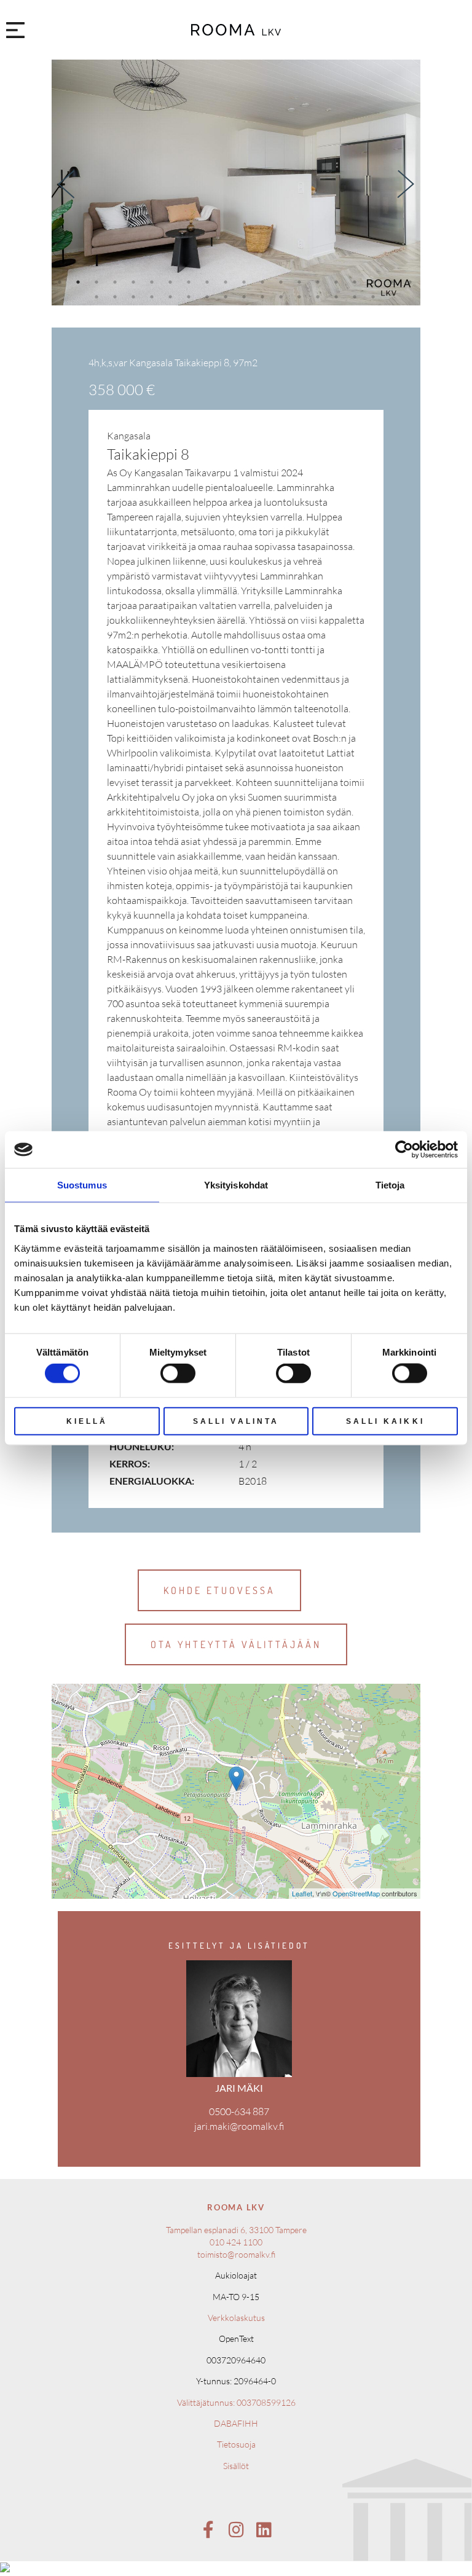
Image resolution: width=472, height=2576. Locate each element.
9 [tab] (209, 282)
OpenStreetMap (356, 1893)
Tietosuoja (236, 2444)
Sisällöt (236, 2466)
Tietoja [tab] (390, 1185)
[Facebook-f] (208, 2530)
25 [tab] (173, 296)
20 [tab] (413, 282)
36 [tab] (376, 296)
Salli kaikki (385, 1421)
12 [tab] (265, 282)
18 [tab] (376, 282)
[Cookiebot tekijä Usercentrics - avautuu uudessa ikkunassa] (404, 1150)
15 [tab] (321, 282)
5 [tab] (135, 282)
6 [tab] (153, 282)
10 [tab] (228, 282)
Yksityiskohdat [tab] (236, 1185)
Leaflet (302, 1893)
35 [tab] (357, 296)
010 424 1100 (236, 2242)
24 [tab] (155, 296)
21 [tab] (99, 296)
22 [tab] (118, 296)
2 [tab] (79, 282)
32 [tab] (302, 296)
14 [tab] (302, 282)
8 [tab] (190, 282)
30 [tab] (265, 296)
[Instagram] (236, 2530)
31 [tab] (284, 296)
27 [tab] (210, 296)
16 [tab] (339, 282)
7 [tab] (171, 282)
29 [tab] (247, 296)
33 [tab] (321, 296)
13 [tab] (284, 282)
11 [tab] (246, 282)
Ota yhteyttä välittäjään (236, 1644)
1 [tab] (61, 282)
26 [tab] (191, 296)
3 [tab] (98, 282)
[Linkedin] (264, 2530)
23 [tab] (136, 296)
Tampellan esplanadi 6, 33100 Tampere (236, 2230)
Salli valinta (236, 1421)
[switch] (178, 1373)
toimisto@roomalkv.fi (236, 2254)
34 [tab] (339, 296)
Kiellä (87, 1421)
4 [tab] (116, 282)
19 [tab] (394, 282)
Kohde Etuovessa (219, 1590)
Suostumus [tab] (82, 1185)
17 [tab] (357, 282)
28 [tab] (228, 296)
